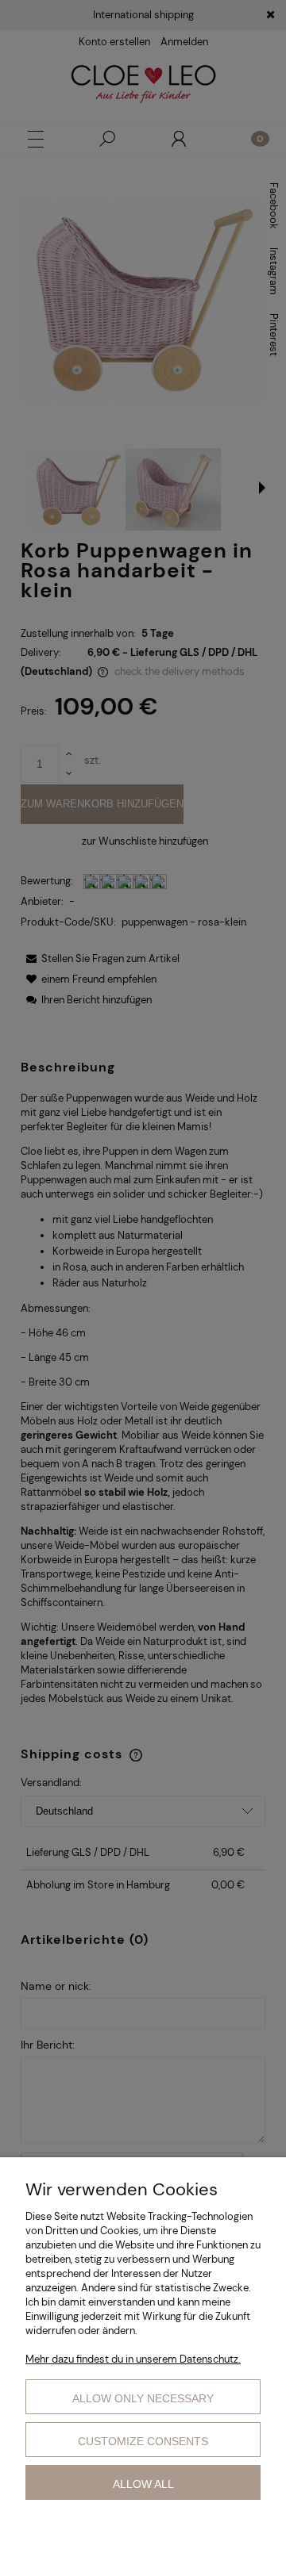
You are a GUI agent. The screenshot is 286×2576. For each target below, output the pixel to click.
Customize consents (143, 2441)
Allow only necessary (143, 2398)
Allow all (143, 2484)
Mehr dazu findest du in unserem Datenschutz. (133, 2359)
